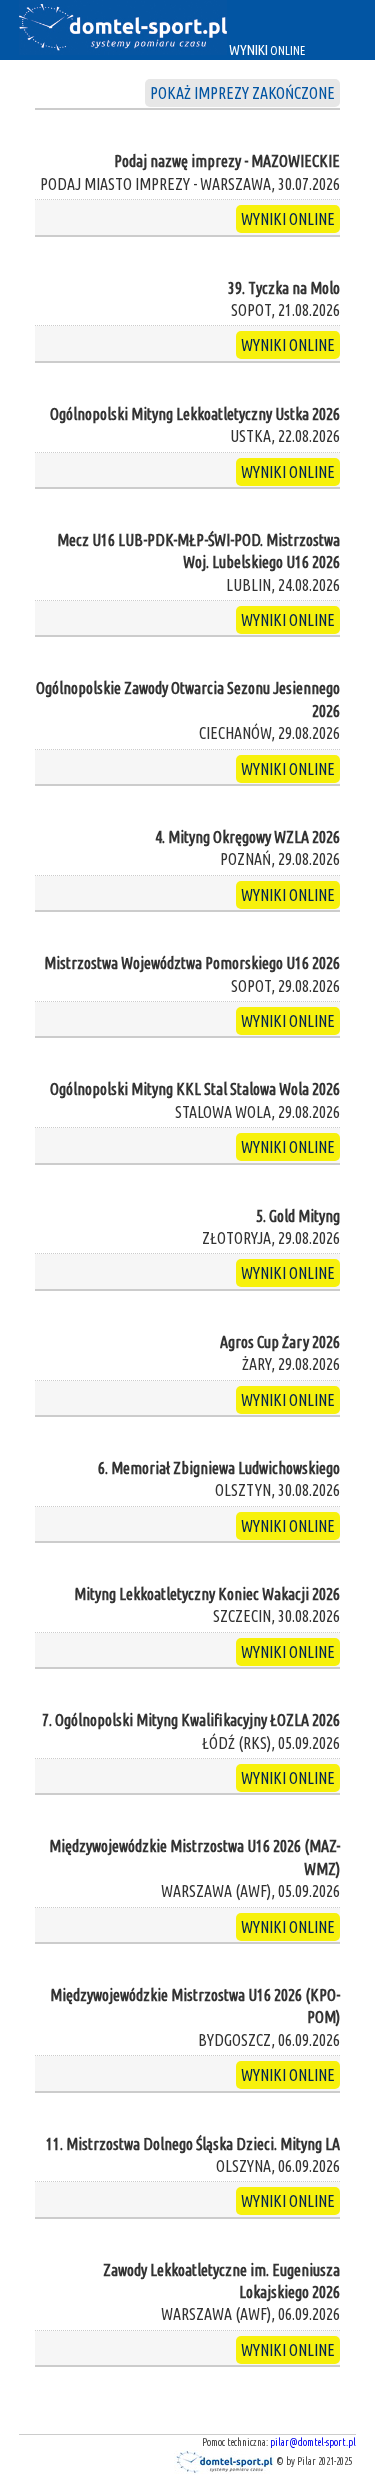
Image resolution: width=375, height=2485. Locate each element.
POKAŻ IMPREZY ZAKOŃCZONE (242, 93)
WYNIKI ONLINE (288, 219)
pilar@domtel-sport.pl (313, 2442)
